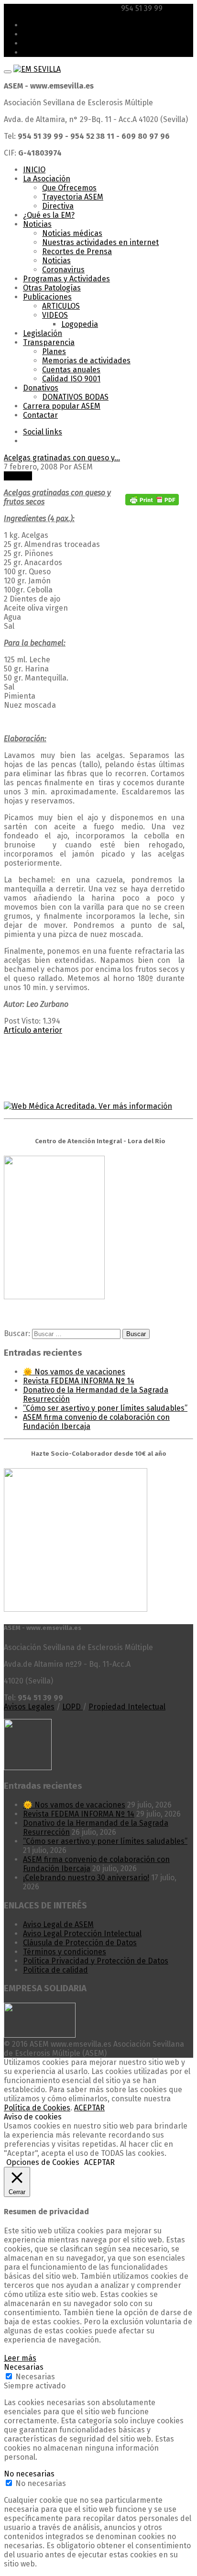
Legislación (43, 333)
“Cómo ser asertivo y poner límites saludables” (105, 1408)
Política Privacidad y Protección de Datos (96, 1961)
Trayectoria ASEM (73, 197)
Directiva (58, 206)
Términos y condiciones (65, 1952)
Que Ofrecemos (69, 188)
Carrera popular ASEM (62, 406)
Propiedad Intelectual (127, 1707)
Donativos (41, 388)
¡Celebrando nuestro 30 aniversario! (86, 1878)
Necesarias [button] (24, 2367)
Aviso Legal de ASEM (58, 1924)
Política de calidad (55, 1970)
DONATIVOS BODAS (75, 397)
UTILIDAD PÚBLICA (55, 52)
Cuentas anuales (71, 370)
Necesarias (35, 2377)
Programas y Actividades (66, 279)
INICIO (34, 170)
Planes (54, 351)
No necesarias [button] (29, 2474)
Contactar (40, 415)
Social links (43, 432)
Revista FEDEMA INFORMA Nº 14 (79, 1381)
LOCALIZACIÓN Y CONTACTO (70, 43)
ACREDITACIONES (53, 34)
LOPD (72, 1707)
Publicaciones (47, 297)
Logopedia (80, 324)
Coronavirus (63, 270)
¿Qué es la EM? (49, 215)
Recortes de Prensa (77, 251)
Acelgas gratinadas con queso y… (62, 458)
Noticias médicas (72, 233)
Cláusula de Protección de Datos (80, 1943)
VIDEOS (55, 315)
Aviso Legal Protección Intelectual (82, 1934)
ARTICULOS (61, 306)
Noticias (37, 224)
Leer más (20, 2358)
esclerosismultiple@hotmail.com (61, 8)
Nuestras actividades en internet (100, 242)
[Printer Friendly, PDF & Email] (152, 503)
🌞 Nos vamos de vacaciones (74, 1372)
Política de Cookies (37, 2108)
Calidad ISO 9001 (71, 379)
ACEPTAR (89, 2108)
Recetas (18, 476)
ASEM (33, 25)
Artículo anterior (33, 1030)
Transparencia (49, 342)
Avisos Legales (29, 1707)
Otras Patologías (52, 288)
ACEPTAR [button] (99, 2162)
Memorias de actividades (86, 361)
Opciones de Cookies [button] (43, 2162)
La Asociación (47, 179)
